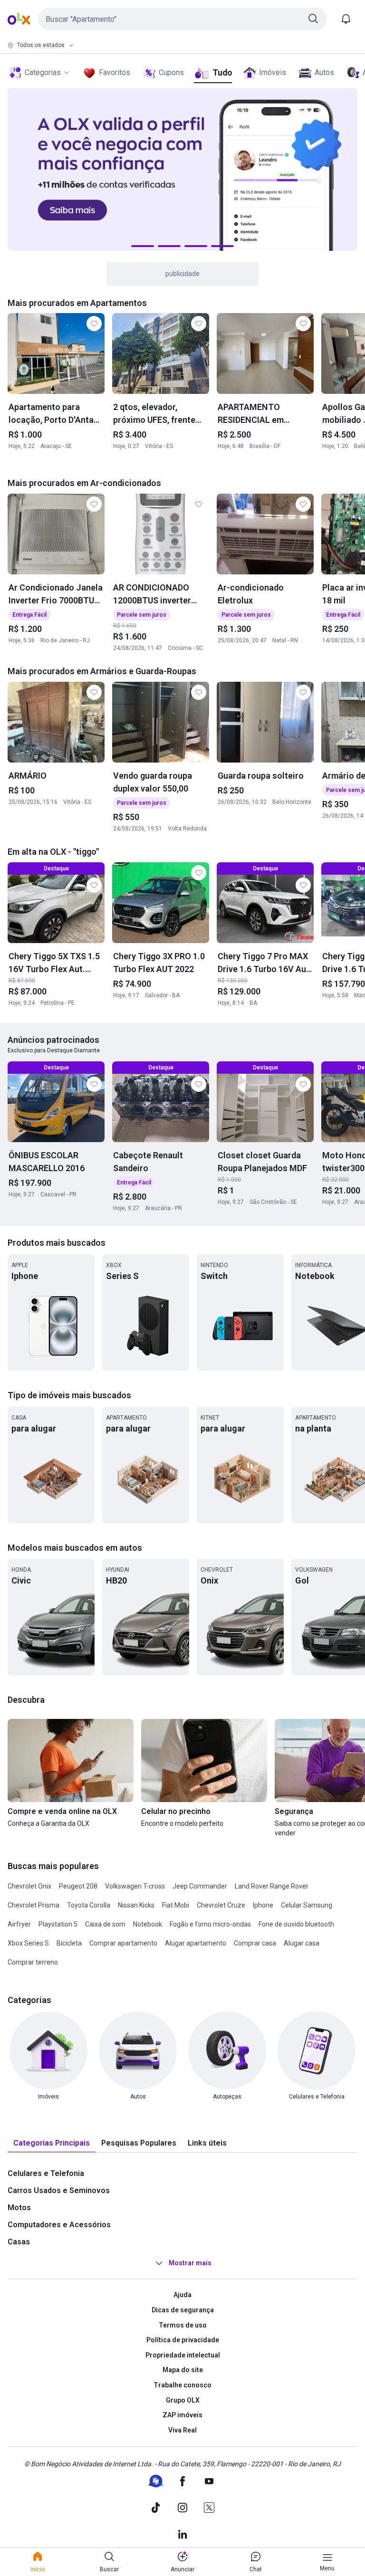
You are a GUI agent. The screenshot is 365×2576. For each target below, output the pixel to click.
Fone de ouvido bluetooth (296, 1924)
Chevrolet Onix (29, 1886)
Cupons (171, 72)
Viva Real (182, 2430)
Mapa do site (183, 2370)
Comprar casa (255, 1943)
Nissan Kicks (136, 1905)
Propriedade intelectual (183, 2355)
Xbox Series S (28, 1943)
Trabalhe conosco (182, 2385)
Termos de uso (183, 2325)
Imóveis (273, 72)
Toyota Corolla (89, 1905)
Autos (324, 72)
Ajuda (182, 2295)
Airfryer (19, 1924)
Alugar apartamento (196, 1943)
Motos (19, 2208)
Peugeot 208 (78, 1886)
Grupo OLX (183, 2400)
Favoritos (115, 72)
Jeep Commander (200, 1886)
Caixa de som (105, 1924)
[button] (182, 19)
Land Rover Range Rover (272, 1886)
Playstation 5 (58, 1924)
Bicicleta (69, 1943)
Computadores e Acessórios (59, 2225)
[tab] (52, 2143)
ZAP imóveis (182, 2415)
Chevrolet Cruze (221, 1905)
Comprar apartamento (123, 1943)
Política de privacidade (183, 2340)
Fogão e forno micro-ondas (210, 1924)
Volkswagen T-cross (135, 1886)
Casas (19, 2242)
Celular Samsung (307, 1905)
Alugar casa (302, 1943)
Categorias (43, 72)
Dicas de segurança (183, 2310)
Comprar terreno (33, 1962)
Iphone (263, 1905)
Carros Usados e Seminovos (59, 2190)
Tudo (222, 72)
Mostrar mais (190, 2263)
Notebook (148, 1924)
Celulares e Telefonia (46, 2173)
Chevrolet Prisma (34, 1905)
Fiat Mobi (176, 1905)
